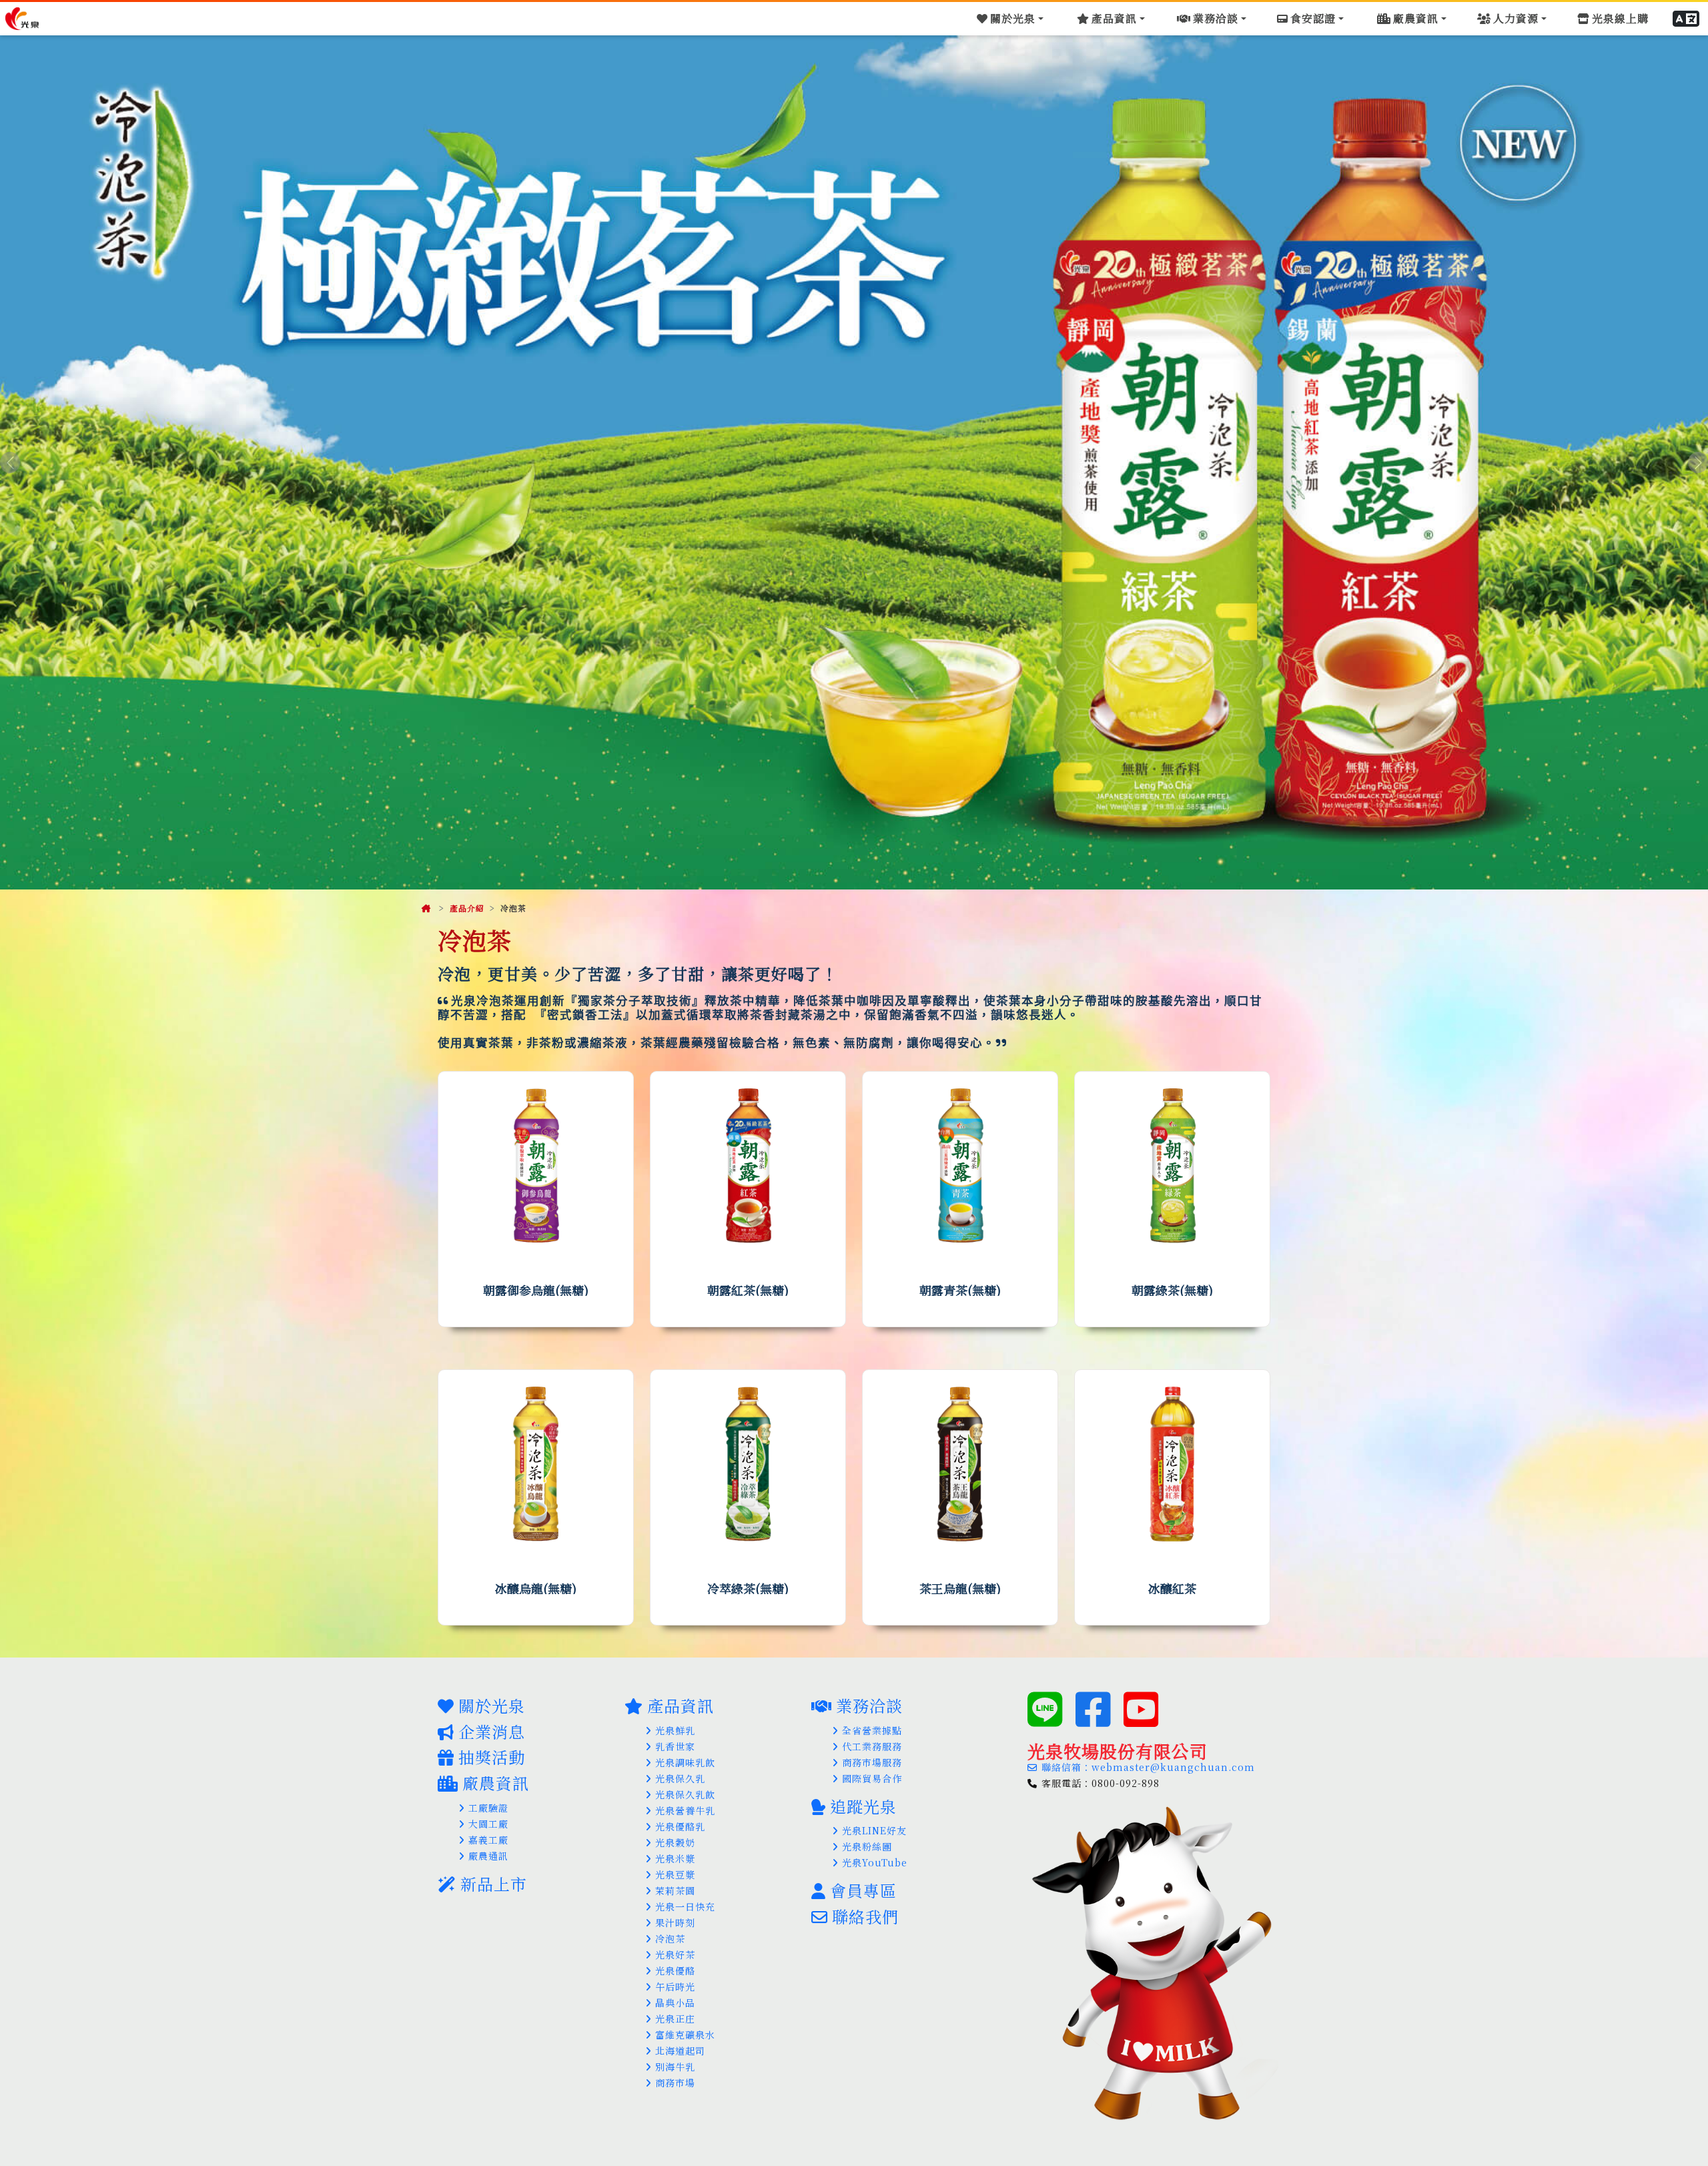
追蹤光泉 (863, 1806)
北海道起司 (680, 2051)
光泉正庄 (675, 2019)
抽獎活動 (492, 1757)
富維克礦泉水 (685, 2035)
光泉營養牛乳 (685, 1810)
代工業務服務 (872, 1746)
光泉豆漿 (675, 1874)
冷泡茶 (670, 1938)
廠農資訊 (496, 1783)
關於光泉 (492, 1705)
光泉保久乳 (680, 1778)
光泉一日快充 (685, 1906)
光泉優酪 (675, 1970)
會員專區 (863, 1890)
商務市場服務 (872, 1762)
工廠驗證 (488, 1808)
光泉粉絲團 (867, 1846)
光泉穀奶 (675, 1842)
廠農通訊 (488, 1856)
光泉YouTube (875, 1862)
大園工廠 (488, 1824)
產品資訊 (681, 1705)
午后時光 (675, 1987)
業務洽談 (869, 1705)
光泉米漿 (675, 1858)
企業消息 (492, 1731)
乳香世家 (675, 1746)
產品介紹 (467, 908)
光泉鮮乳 (675, 1730)
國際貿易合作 (872, 1778)
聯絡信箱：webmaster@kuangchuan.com (1148, 1767)
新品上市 (494, 1883)
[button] (1687, 19)
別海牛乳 (675, 2067)
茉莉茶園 (675, 1890)
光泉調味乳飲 (685, 1762)
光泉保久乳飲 (685, 1794)
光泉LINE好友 (874, 1830)
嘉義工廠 (488, 1840)
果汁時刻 (675, 1922)
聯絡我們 (865, 1916)
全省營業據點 (872, 1730)
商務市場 (675, 2083)
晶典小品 (675, 2003)
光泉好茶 (675, 1954)
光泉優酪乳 (680, 1826)
